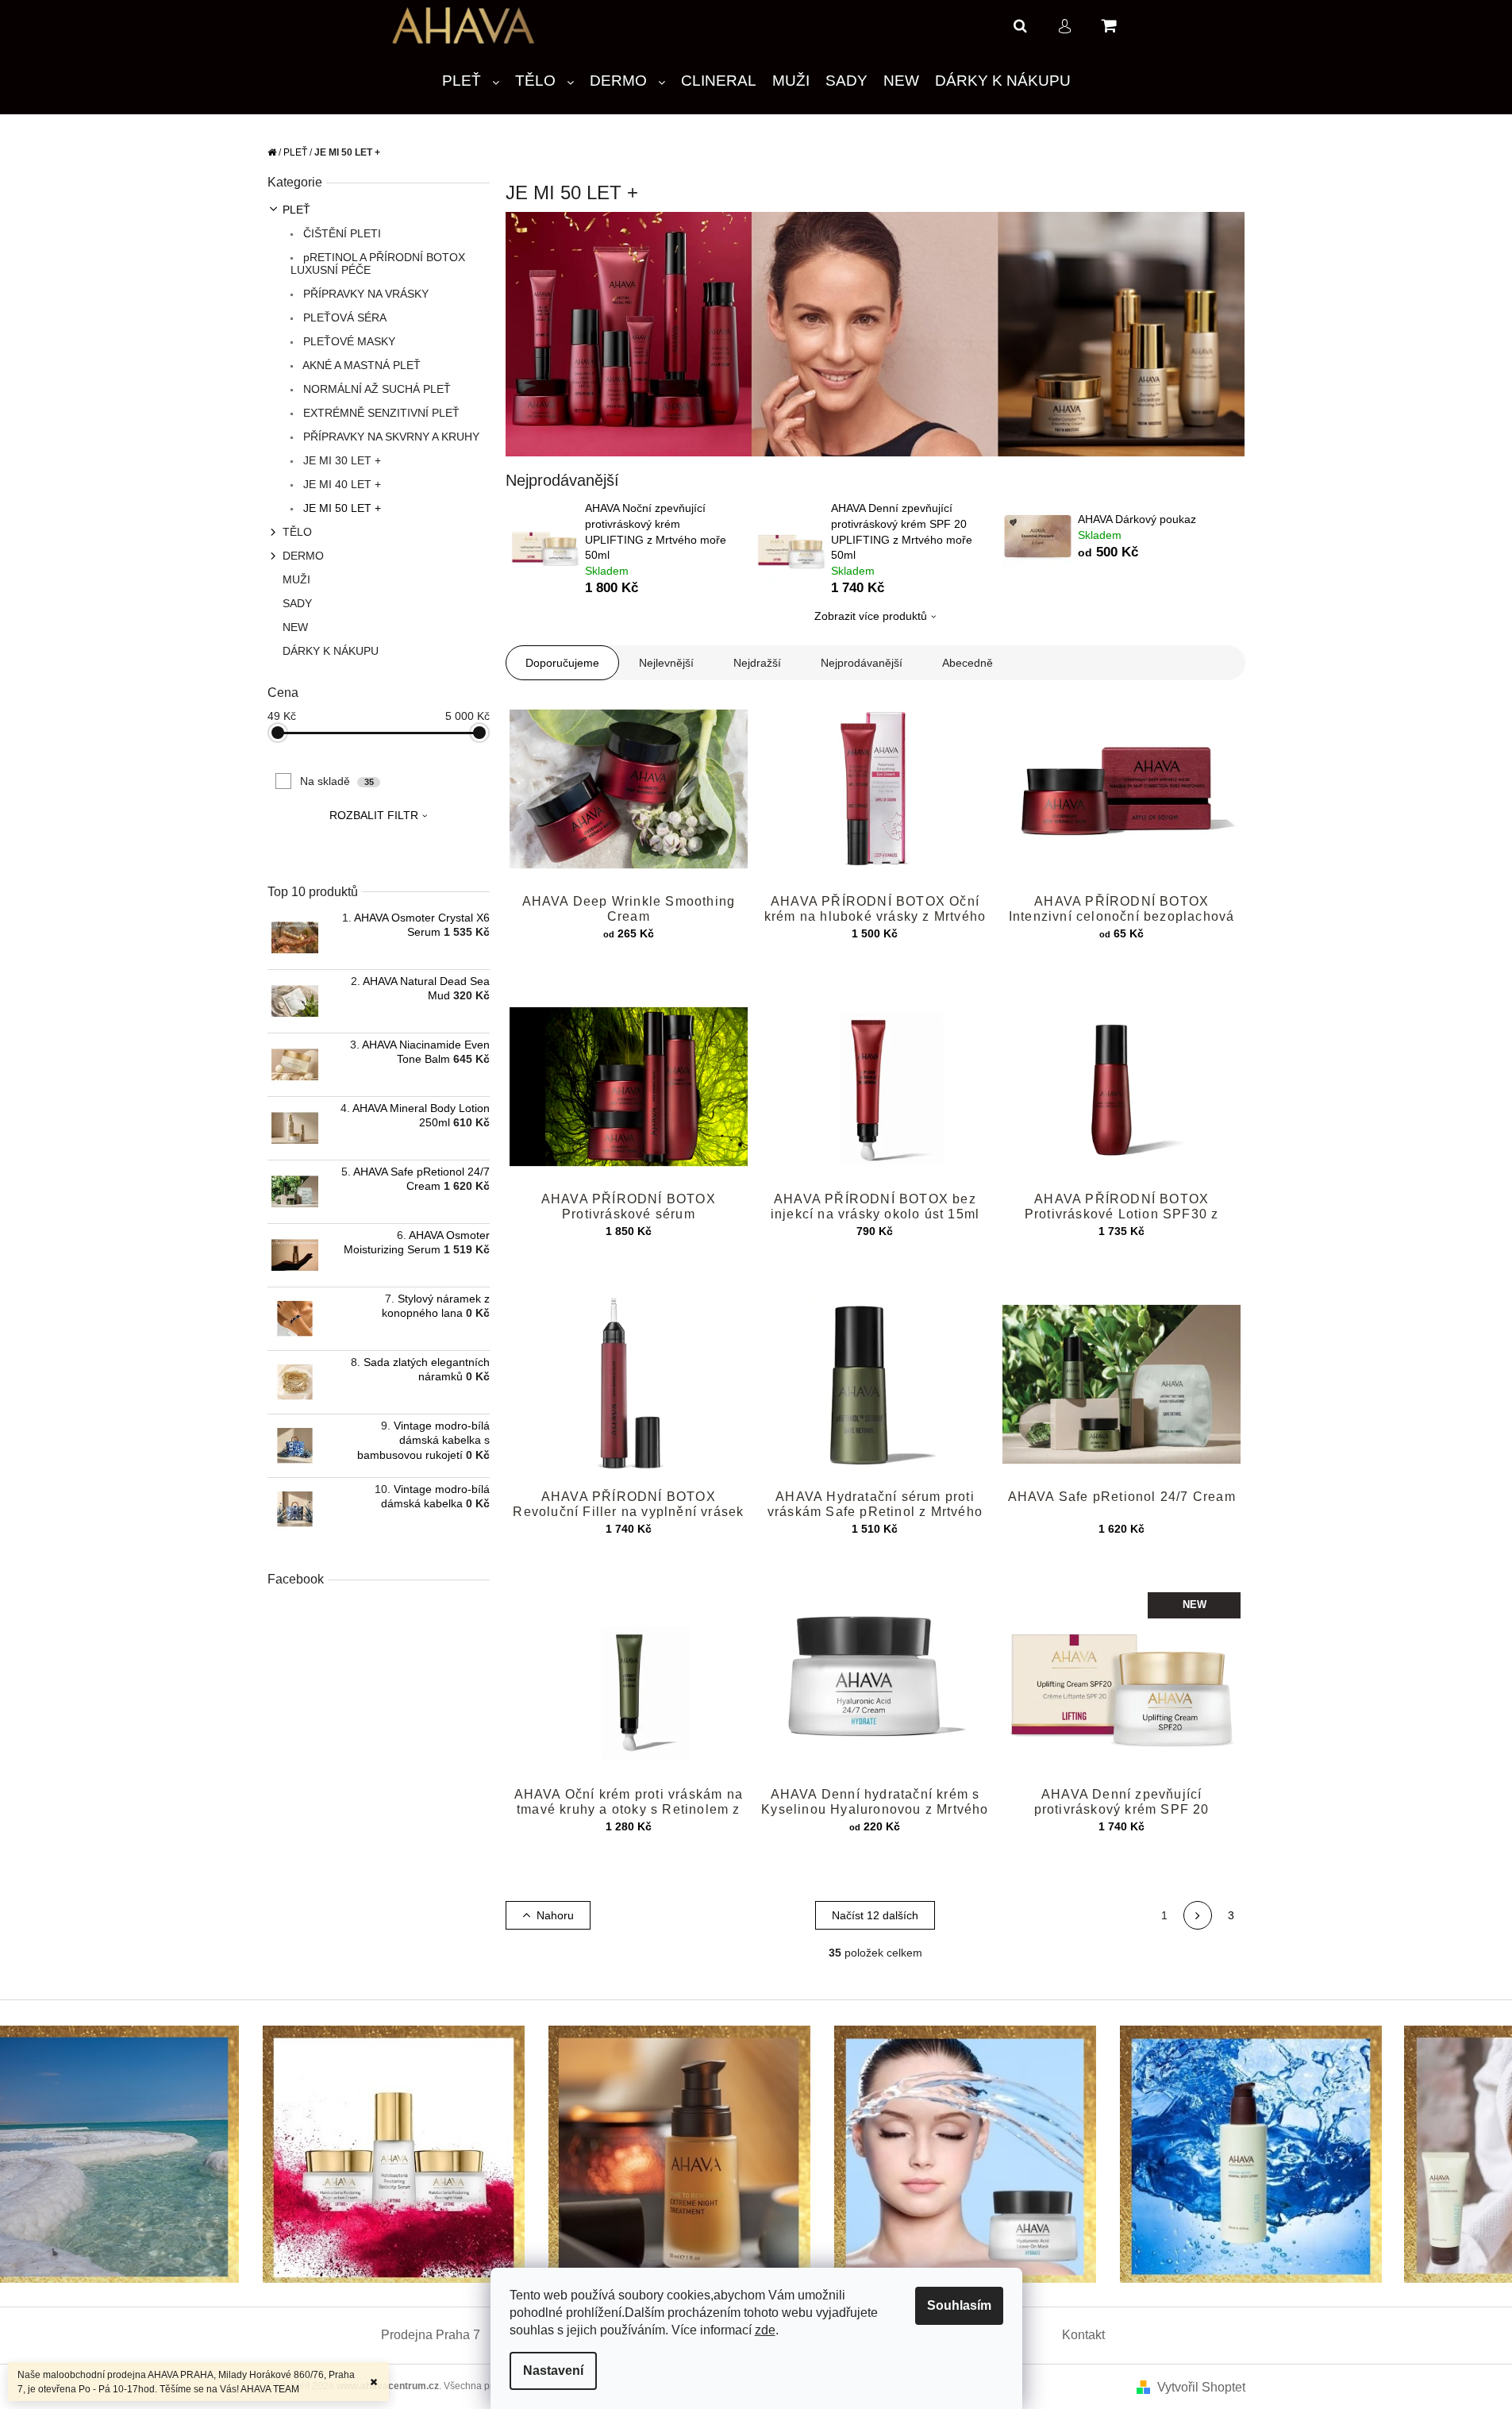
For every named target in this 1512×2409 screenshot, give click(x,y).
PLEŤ (296, 210)
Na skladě (337, 781)
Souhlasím (959, 2305)
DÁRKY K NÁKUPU (331, 651)
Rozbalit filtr (374, 815)
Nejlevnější (666, 663)
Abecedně (968, 663)
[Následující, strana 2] (1198, 1915)
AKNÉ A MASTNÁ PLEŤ (360, 365)
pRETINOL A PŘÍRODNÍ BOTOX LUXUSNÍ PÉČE (378, 264)
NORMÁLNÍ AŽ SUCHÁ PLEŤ (375, 389)
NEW (295, 627)
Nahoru (555, 1915)
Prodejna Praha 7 (431, 2335)
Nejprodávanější (862, 663)
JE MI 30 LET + (340, 460)
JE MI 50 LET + (340, 508)
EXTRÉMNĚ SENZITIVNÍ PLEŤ (380, 413)
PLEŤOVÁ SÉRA (343, 317)
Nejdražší (757, 663)
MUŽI (296, 579)
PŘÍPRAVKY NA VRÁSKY (364, 294)
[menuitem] (471, 81)
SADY (297, 603)
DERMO (303, 556)
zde (765, 2330)
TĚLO (297, 532)
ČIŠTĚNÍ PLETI (340, 233)
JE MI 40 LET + (340, 484)
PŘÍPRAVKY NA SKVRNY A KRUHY (390, 437)
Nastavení (553, 2371)
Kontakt (1083, 2335)
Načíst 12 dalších (875, 1915)
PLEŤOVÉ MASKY (348, 341)
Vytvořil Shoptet (1201, 2387)
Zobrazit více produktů (871, 616)
